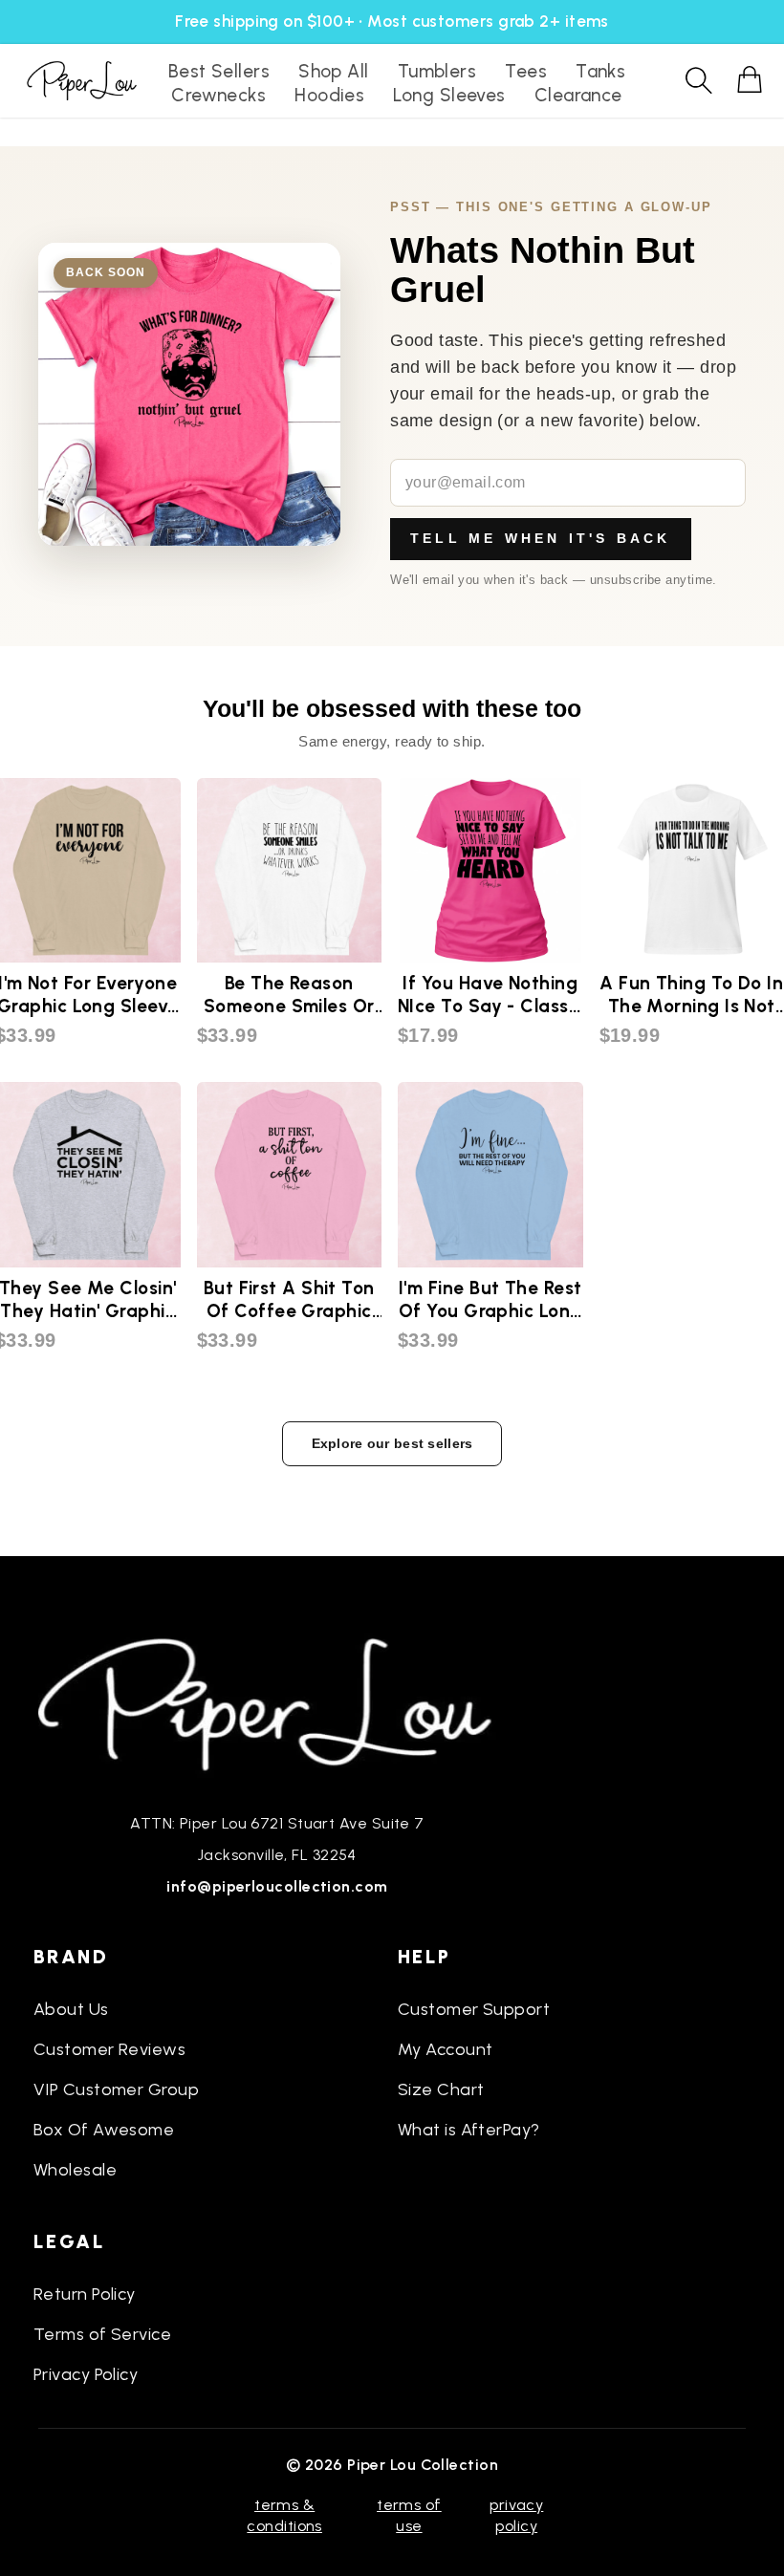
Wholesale (75, 2170)
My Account (446, 2049)
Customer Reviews (109, 2049)
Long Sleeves (449, 95)
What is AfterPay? (469, 2130)
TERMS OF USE (409, 2515)
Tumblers (437, 71)
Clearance (578, 95)
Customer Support (474, 2009)
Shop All (334, 71)
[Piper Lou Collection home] (277, 1702)
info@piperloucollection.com (277, 1886)
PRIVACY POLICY (516, 2515)
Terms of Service (102, 2334)
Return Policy (85, 2294)
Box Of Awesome (104, 2130)
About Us (71, 2009)
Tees (526, 71)
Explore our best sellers (392, 1443)
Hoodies (329, 95)
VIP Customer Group (116, 2089)
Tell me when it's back (540, 538)
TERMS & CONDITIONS (284, 2515)
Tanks (600, 71)
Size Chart (441, 2089)
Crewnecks (218, 95)
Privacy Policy (86, 2374)
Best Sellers (219, 71)
